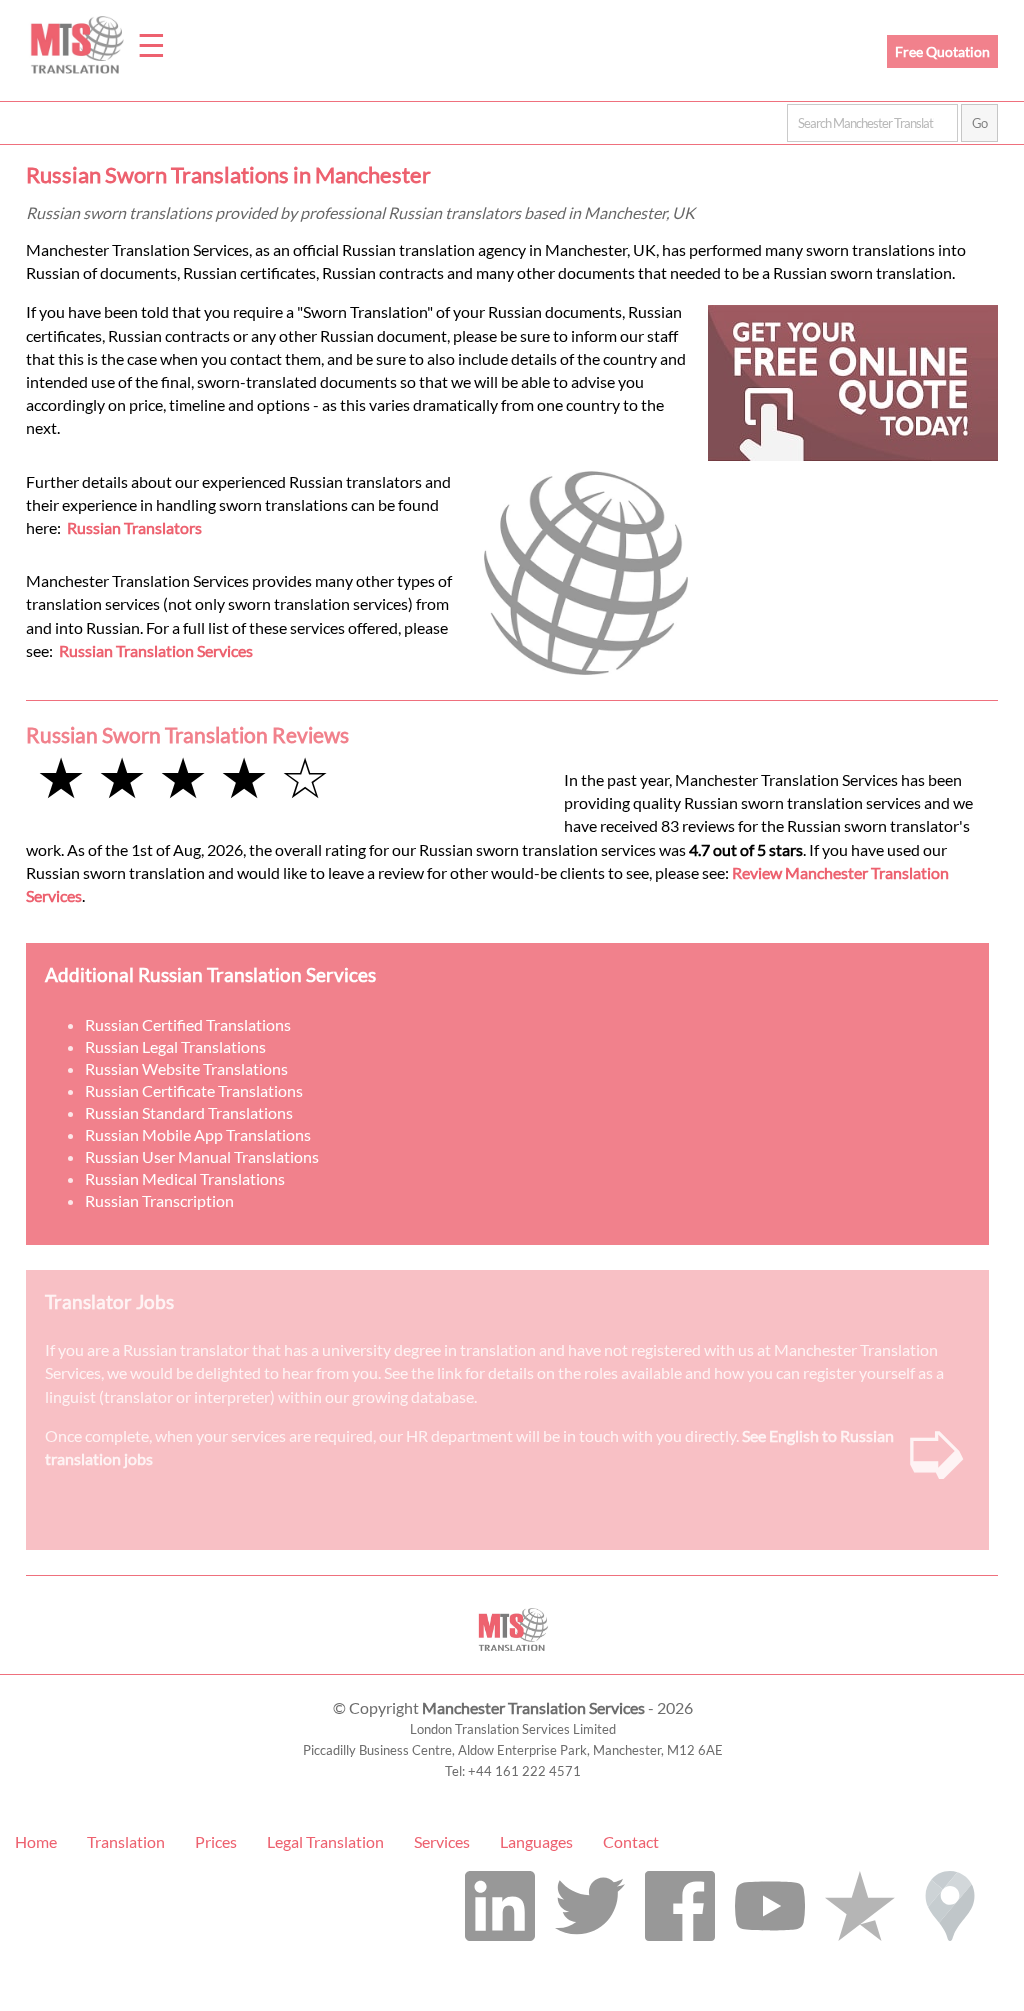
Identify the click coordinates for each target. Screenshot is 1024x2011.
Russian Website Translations (186, 1068)
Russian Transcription (159, 1200)
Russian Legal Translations (175, 1046)
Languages (536, 1841)
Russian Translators (134, 527)
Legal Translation (325, 1841)
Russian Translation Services (156, 650)
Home (36, 1841)
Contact (631, 1841)
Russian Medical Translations (185, 1178)
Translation (126, 1841)
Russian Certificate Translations (194, 1090)
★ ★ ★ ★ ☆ (183, 776)
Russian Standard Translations (189, 1112)
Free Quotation (942, 51)
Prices (216, 1841)
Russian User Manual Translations (202, 1156)
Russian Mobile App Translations (198, 1134)
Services (442, 1841)
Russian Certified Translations (188, 1024)
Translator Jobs (109, 1301)
